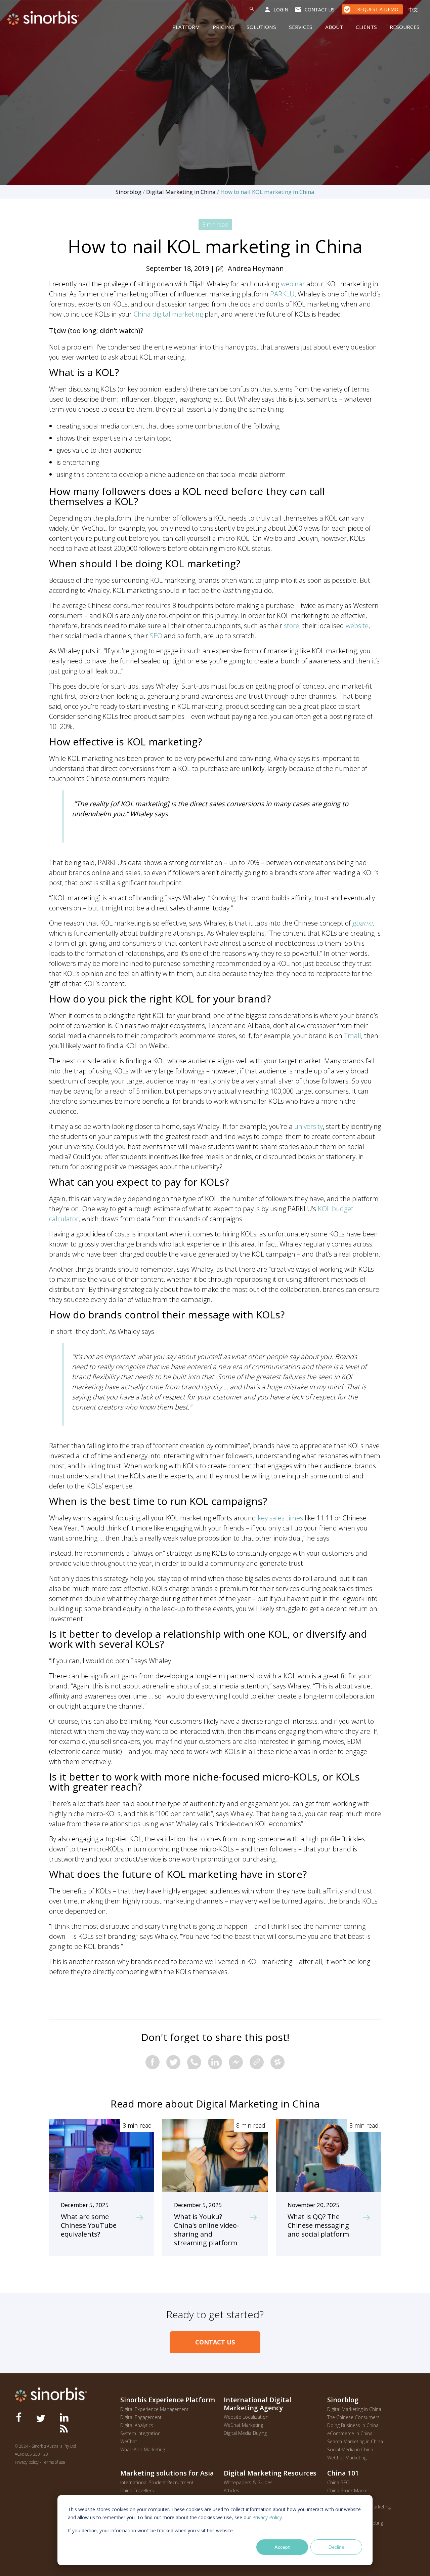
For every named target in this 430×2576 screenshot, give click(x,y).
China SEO (338, 2482)
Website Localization (246, 2417)
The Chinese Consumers (353, 2417)
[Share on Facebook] (153, 2062)
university (309, 1126)
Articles (231, 2490)
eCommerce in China (350, 2433)
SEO (156, 636)
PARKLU (282, 294)
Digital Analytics (137, 2425)
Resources (405, 27)
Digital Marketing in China (181, 192)
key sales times (280, 1518)
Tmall (353, 1036)
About (334, 27)
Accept (282, 2547)
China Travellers (137, 2490)
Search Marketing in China (355, 2441)
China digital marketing (168, 314)
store (292, 626)
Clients (366, 27)
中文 (413, 10)
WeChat (129, 2441)
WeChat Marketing (243, 2425)
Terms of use (54, 2462)
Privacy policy (27, 2462)
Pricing (223, 27)
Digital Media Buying (245, 2433)
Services (301, 27)
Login (281, 10)
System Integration (140, 2433)
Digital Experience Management (154, 2409)
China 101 (343, 2473)
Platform (186, 27)
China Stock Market (348, 2490)
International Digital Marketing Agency (257, 2404)
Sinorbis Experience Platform (168, 2400)
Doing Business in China (353, 2425)
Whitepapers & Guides (248, 2482)
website (357, 626)
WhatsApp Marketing (143, 2449)
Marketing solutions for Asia (167, 2473)
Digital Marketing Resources (270, 2473)
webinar (293, 284)
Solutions (261, 27)
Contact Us (215, 2342)
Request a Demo (378, 9)
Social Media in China (350, 2449)
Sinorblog (128, 192)
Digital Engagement (141, 2417)
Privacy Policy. (268, 2517)
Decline (336, 2547)
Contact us (320, 10)
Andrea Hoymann (256, 268)
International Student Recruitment (157, 2482)
